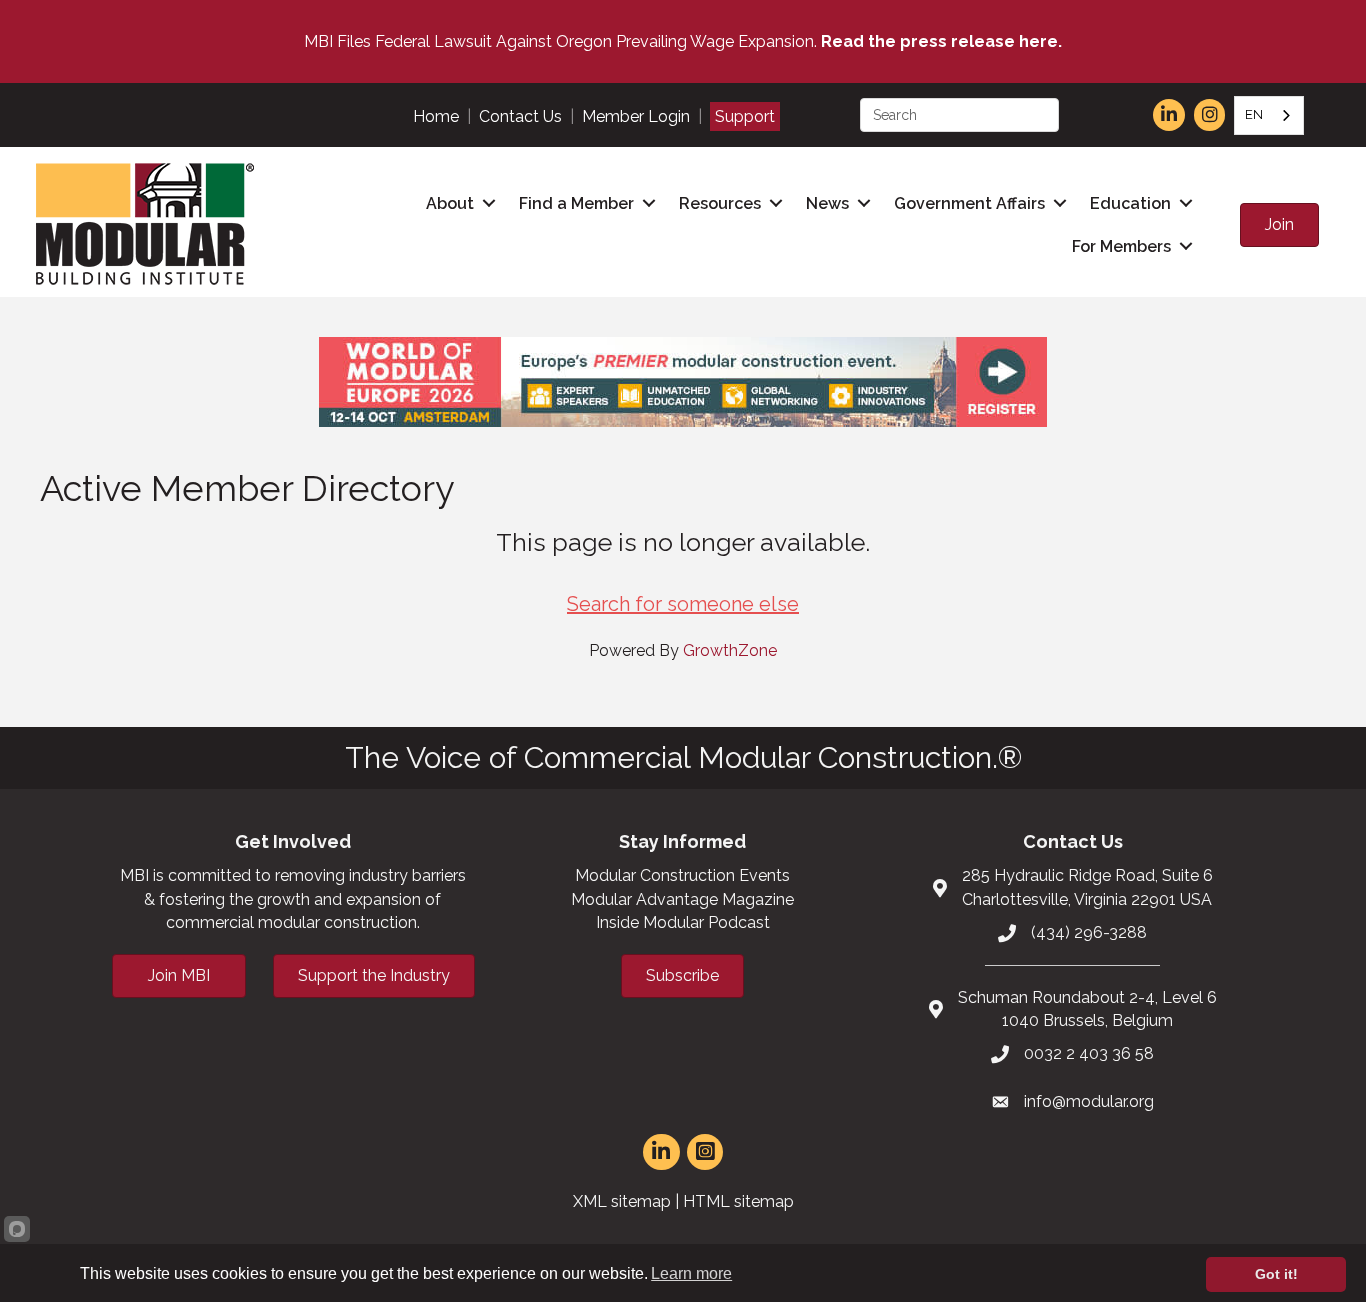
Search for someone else (683, 604)
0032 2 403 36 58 (1089, 1053)
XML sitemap (622, 1201)
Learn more (691, 1273)
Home (436, 116)
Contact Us (520, 116)
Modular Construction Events (682, 875)
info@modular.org (1089, 1101)
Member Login (636, 116)
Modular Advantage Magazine (682, 899)
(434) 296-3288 (1089, 932)
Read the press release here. (941, 41)
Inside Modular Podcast (683, 922)
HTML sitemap (738, 1201)
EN (1254, 114)
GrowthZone (730, 650)
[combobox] (1269, 115)
